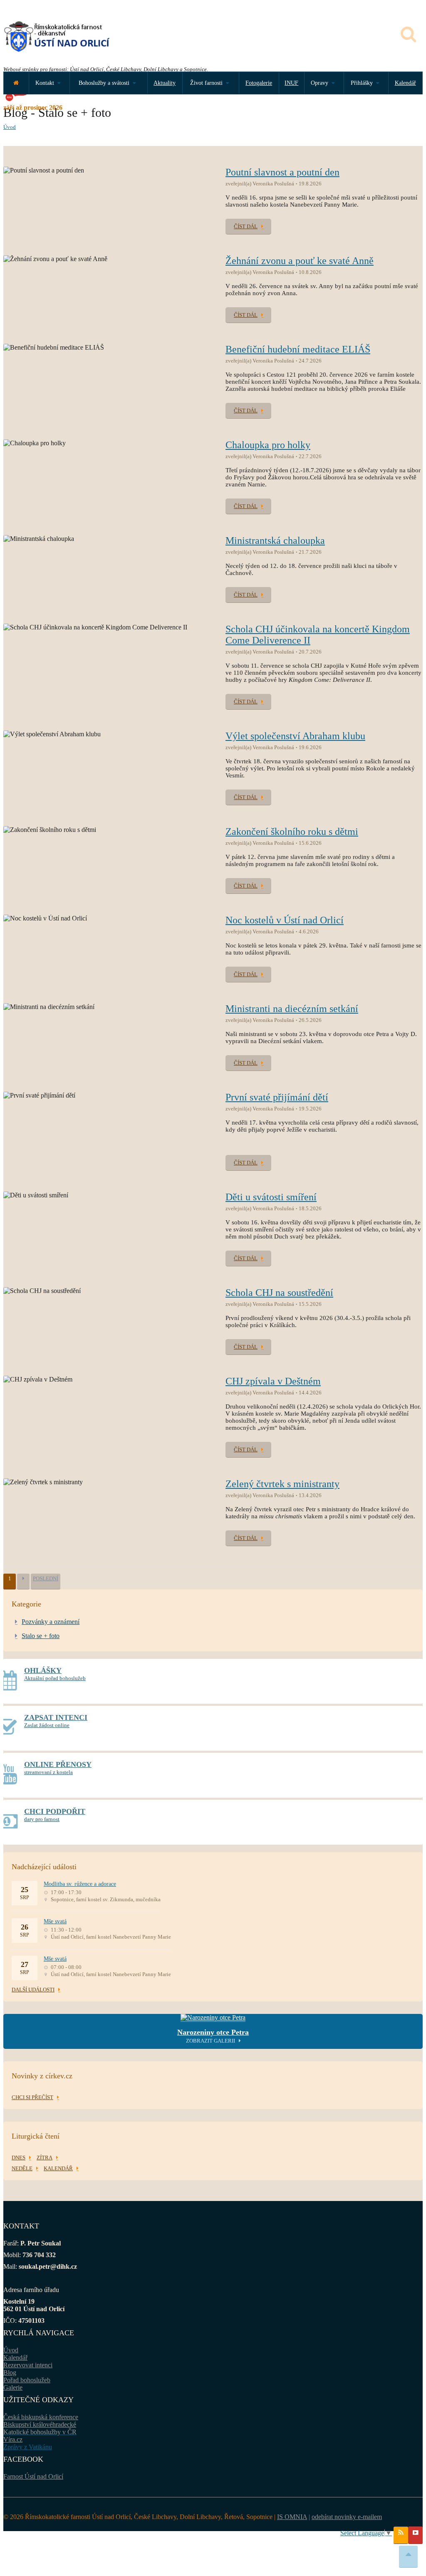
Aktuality (165, 83)
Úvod (10, 127)
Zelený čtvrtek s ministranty (282, 1484)
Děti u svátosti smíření (271, 1197)
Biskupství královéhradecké (40, 2424)
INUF (291, 83)
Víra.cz (13, 2439)
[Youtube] (415, 2535)
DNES (19, 2158)
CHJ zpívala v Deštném (273, 1381)
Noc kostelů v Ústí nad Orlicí (285, 920)
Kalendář (405, 83)
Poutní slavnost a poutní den (282, 172)
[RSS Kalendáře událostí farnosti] (401, 2535)
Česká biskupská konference (41, 2417)
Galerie (13, 2387)
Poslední (46, 1578)
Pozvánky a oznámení (51, 1622)
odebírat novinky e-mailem (347, 2517)
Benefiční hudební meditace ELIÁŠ (298, 349)
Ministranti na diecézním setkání (292, 1009)
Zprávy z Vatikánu (28, 2447)
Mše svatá (55, 1921)
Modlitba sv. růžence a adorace (80, 1884)
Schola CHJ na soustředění (279, 1293)
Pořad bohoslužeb (27, 2380)
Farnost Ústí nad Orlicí (33, 2476)
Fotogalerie (259, 83)
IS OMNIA (292, 2517)
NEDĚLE (22, 2168)
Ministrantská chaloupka (275, 540)
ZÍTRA (45, 2158)
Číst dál (246, 226)
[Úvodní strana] (16, 83)
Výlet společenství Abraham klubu (295, 736)
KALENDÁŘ (58, 2168)
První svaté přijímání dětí (277, 1097)
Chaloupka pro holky (268, 445)
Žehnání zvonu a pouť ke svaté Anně (300, 261)
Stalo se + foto (41, 1636)
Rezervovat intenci (28, 2365)
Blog (10, 2372)
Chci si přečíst (32, 2097)
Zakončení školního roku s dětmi (292, 832)
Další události (33, 1990)
